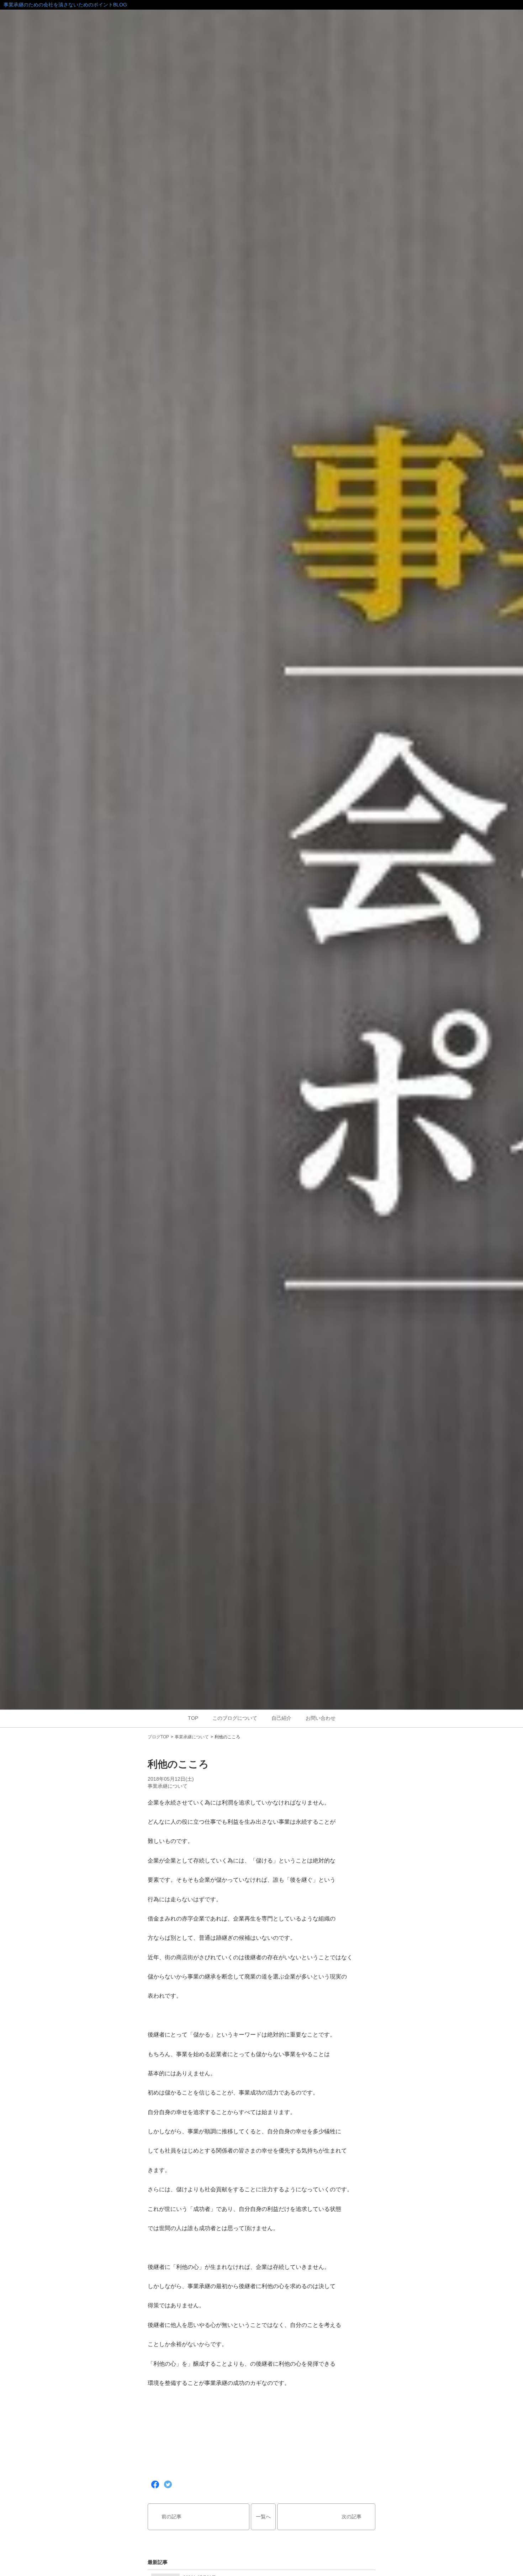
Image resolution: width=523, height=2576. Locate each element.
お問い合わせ (321, 1718)
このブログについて (235, 1718)
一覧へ (263, 2517)
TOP (193, 1718)
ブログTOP (158, 1737)
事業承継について (192, 1737)
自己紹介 (281, 1718)
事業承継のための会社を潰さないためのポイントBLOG (65, 5)
